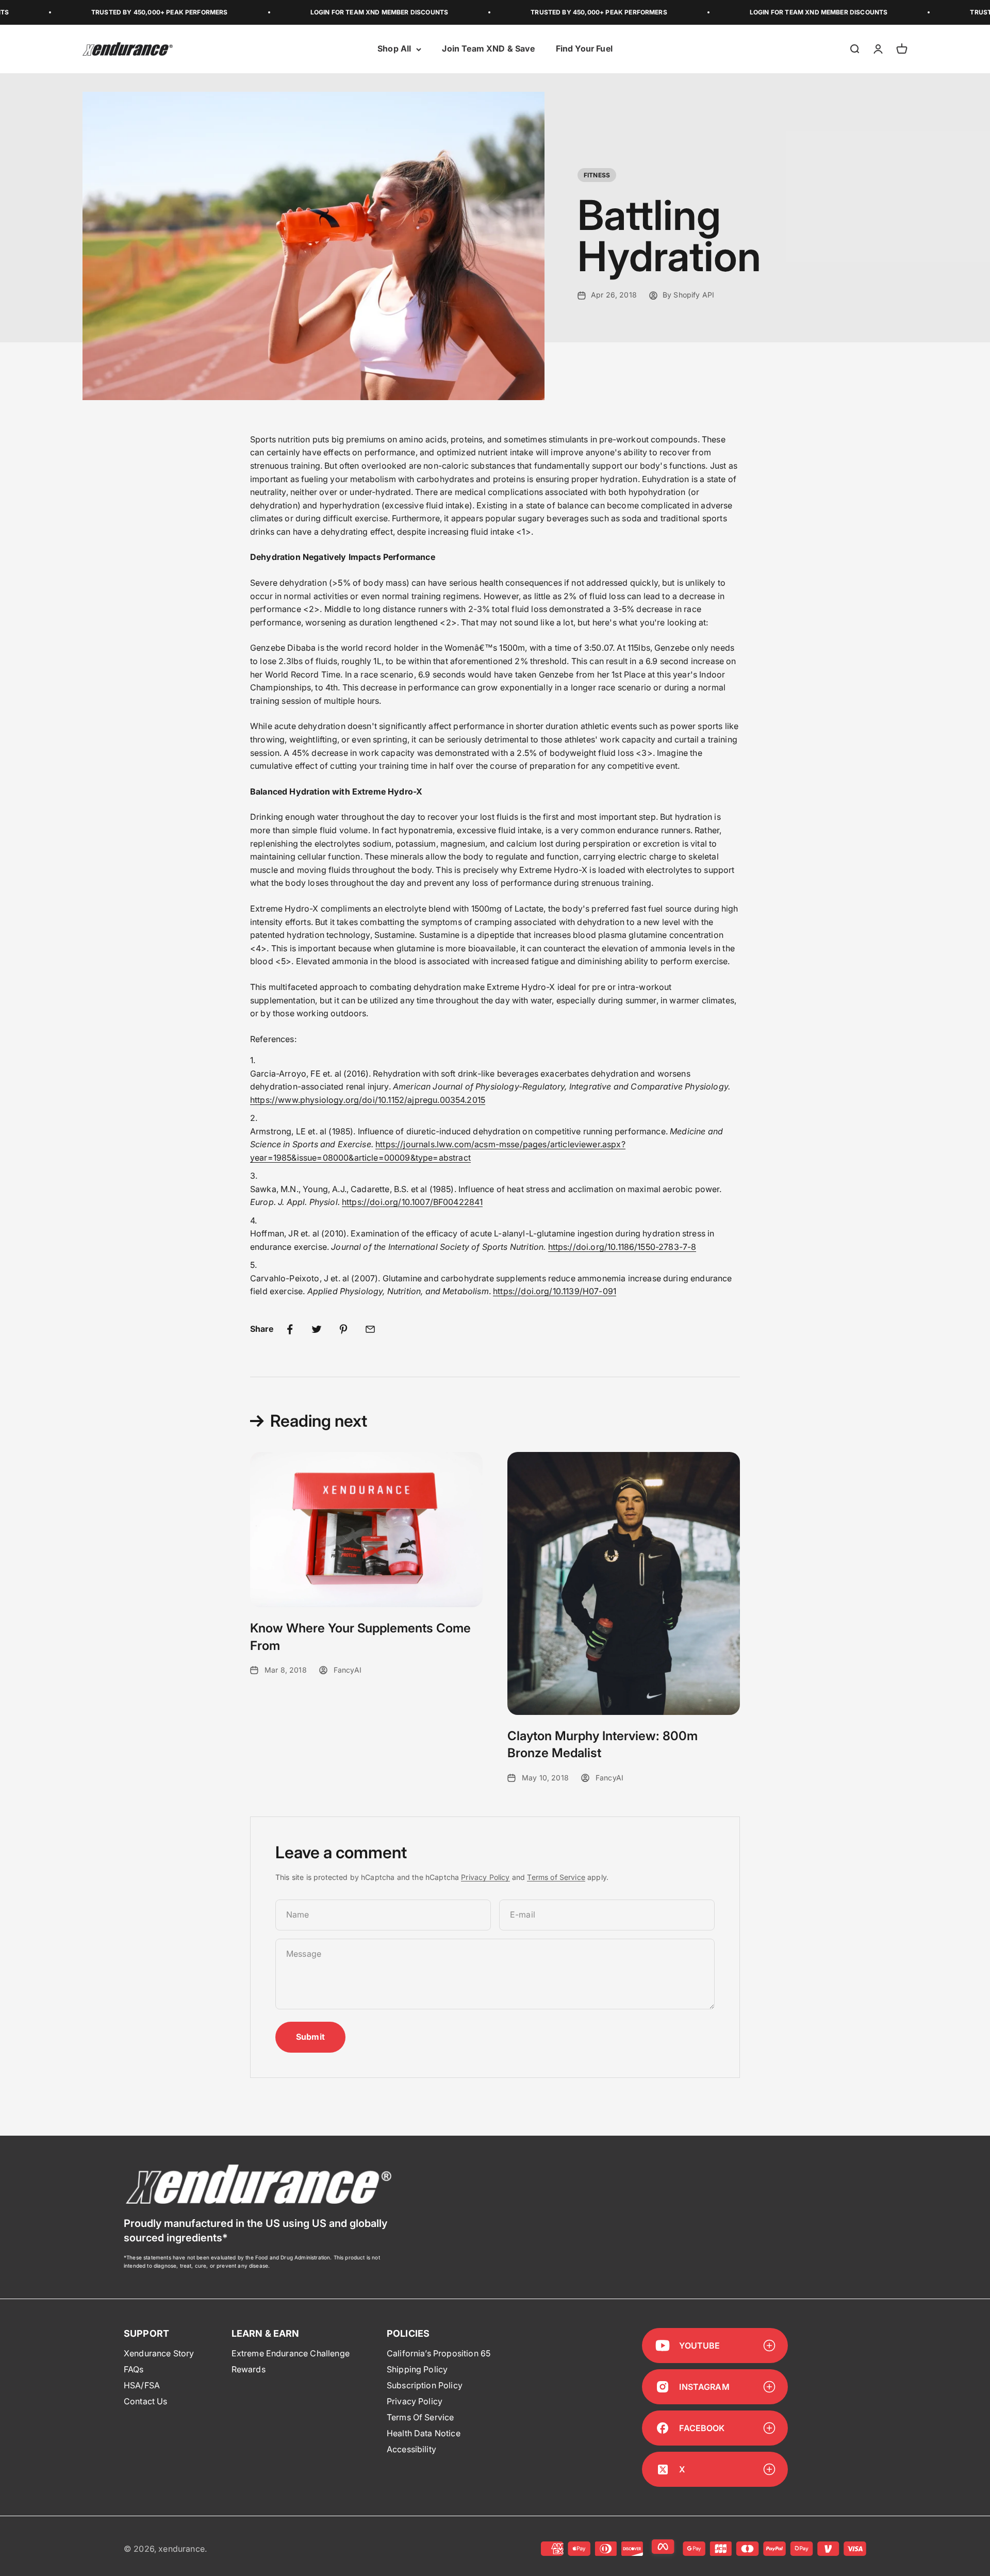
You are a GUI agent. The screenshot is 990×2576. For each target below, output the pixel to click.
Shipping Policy (417, 2369)
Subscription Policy (425, 2385)
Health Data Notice (424, 2433)
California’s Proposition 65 (439, 2353)
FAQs (134, 2369)
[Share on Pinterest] (343, 1329)
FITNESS (597, 175)
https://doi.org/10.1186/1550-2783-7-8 (622, 1247)
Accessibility (411, 2449)
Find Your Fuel (584, 49)
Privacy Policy (485, 1877)
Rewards (249, 2369)
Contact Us (146, 2401)
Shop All (394, 49)
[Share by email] (370, 1329)
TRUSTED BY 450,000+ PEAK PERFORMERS (95, 12)
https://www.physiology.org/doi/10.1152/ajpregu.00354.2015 (368, 1100)
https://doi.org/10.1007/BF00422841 (412, 1202)
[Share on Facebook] (290, 1329)
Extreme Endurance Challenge (291, 2353)
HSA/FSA (142, 2385)
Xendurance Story (159, 2353)
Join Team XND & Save (488, 49)
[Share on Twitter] (317, 1329)
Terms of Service (556, 1877)
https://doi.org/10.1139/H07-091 (555, 1291)
